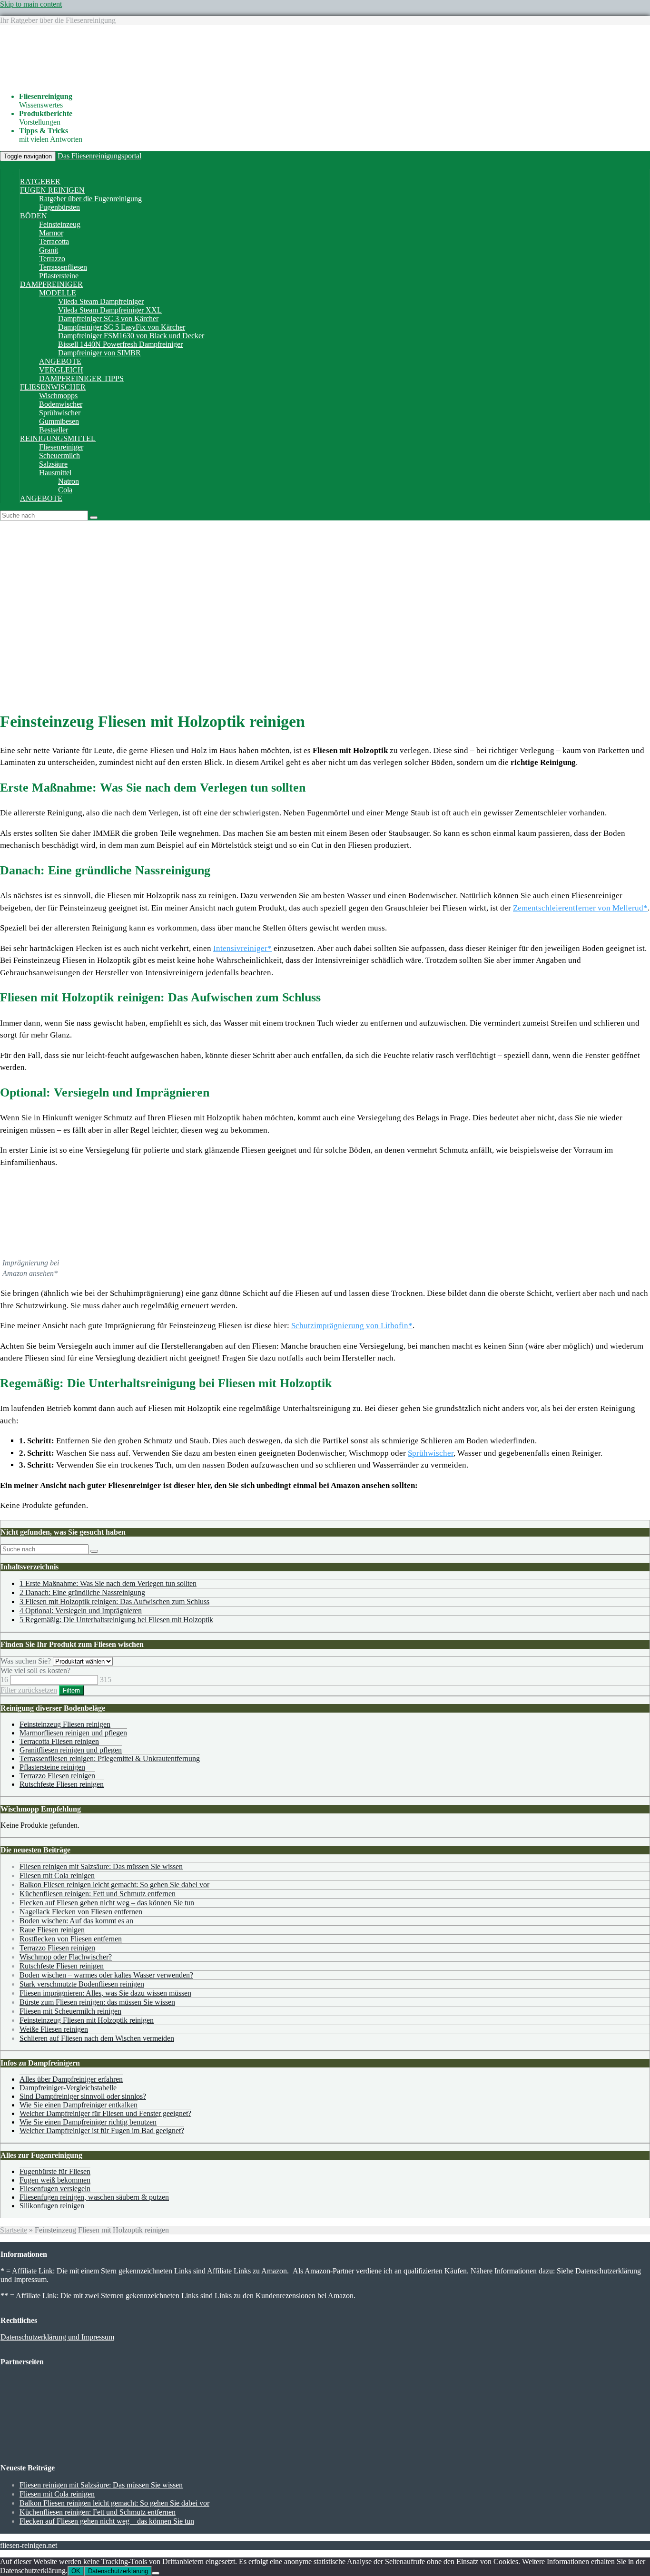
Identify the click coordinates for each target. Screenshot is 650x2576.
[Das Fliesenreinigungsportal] (117, 80)
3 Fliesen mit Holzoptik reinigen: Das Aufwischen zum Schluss (114, 1601)
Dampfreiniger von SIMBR (99, 353)
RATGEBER (40, 181)
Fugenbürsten (59, 207)
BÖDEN (34, 216)
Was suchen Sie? (26, 1661)
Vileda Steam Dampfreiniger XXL (110, 310)
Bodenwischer (61, 404)
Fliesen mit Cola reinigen (57, 1876)
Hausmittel (55, 473)
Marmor (51, 233)
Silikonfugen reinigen (52, 2206)
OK (76, 2571)
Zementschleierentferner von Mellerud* (580, 908)
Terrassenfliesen (63, 267)
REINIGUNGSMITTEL (58, 438)
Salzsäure (53, 464)
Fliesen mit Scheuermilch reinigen (70, 2011)
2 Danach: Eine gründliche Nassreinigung (82, 1592)
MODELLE (58, 293)
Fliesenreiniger (61, 447)
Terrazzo (52, 259)
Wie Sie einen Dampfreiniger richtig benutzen (88, 2122)
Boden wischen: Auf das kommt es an (76, 1921)
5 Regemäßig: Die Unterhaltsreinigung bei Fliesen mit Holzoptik (116, 1620)
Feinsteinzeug (60, 224)
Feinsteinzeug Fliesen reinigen (65, 1724)
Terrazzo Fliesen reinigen (57, 1776)
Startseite (14, 2230)
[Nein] (156, 2573)
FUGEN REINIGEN (52, 190)
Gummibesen (59, 421)
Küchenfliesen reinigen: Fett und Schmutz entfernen (98, 1894)
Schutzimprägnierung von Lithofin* (352, 1326)
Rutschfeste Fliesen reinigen (62, 1784)
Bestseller (54, 430)
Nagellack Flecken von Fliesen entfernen (81, 1912)
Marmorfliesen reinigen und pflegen (73, 1733)
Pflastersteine (59, 276)
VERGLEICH (61, 370)
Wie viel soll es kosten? (35, 1670)
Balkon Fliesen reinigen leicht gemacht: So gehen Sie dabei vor (114, 1885)
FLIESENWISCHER (53, 387)
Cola (65, 490)
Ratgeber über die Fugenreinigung (90, 199)
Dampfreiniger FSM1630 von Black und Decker (131, 336)
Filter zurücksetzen (29, 1690)
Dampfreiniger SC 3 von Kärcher (108, 318)
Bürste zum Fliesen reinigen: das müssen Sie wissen (97, 2002)
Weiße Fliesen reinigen (54, 2029)
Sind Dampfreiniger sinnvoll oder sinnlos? (83, 2096)
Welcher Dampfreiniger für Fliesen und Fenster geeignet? (105, 2113)
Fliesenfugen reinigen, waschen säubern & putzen (94, 2197)
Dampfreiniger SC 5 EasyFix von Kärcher (122, 327)
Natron (69, 481)
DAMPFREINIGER (51, 284)
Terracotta (54, 241)
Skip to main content (31, 4)
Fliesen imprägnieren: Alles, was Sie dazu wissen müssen (105, 1993)
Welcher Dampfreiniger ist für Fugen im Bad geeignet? (102, 2130)
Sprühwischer (60, 413)
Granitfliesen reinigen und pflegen (71, 1750)
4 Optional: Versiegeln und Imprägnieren (81, 1611)
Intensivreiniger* (242, 948)
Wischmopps (58, 396)
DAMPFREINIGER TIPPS (81, 378)
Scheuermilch (59, 455)
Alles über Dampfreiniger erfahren (71, 2079)
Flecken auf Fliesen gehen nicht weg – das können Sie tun (107, 1903)
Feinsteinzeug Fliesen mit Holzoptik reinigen (87, 2020)
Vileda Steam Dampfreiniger (101, 301)
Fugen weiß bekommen (55, 2180)
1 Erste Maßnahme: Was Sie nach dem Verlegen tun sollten (108, 1583)
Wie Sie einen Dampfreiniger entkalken (79, 2105)
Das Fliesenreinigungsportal (99, 156)
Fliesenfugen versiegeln (55, 2189)
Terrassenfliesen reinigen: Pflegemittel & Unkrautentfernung (110, 1758)
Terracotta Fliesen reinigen (59, 1741)
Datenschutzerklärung (118, 2571)
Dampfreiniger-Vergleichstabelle (68, 2088)
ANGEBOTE (60, 361)
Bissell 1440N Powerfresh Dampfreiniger (120, 344)
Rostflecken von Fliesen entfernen (71, 1939)
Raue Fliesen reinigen (52, 1930)
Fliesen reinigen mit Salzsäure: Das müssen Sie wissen (101, 1866)
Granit (49, 250)
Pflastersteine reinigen (52, 1767)
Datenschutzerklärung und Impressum (57, 2337)
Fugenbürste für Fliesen (55, 2171)
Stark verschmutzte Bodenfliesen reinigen (82, 1984)
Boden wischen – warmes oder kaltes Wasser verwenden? (106, 1975)
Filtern (71, 1690)
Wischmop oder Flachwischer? (66, 1957)
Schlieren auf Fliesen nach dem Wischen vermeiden (97, 2038)
